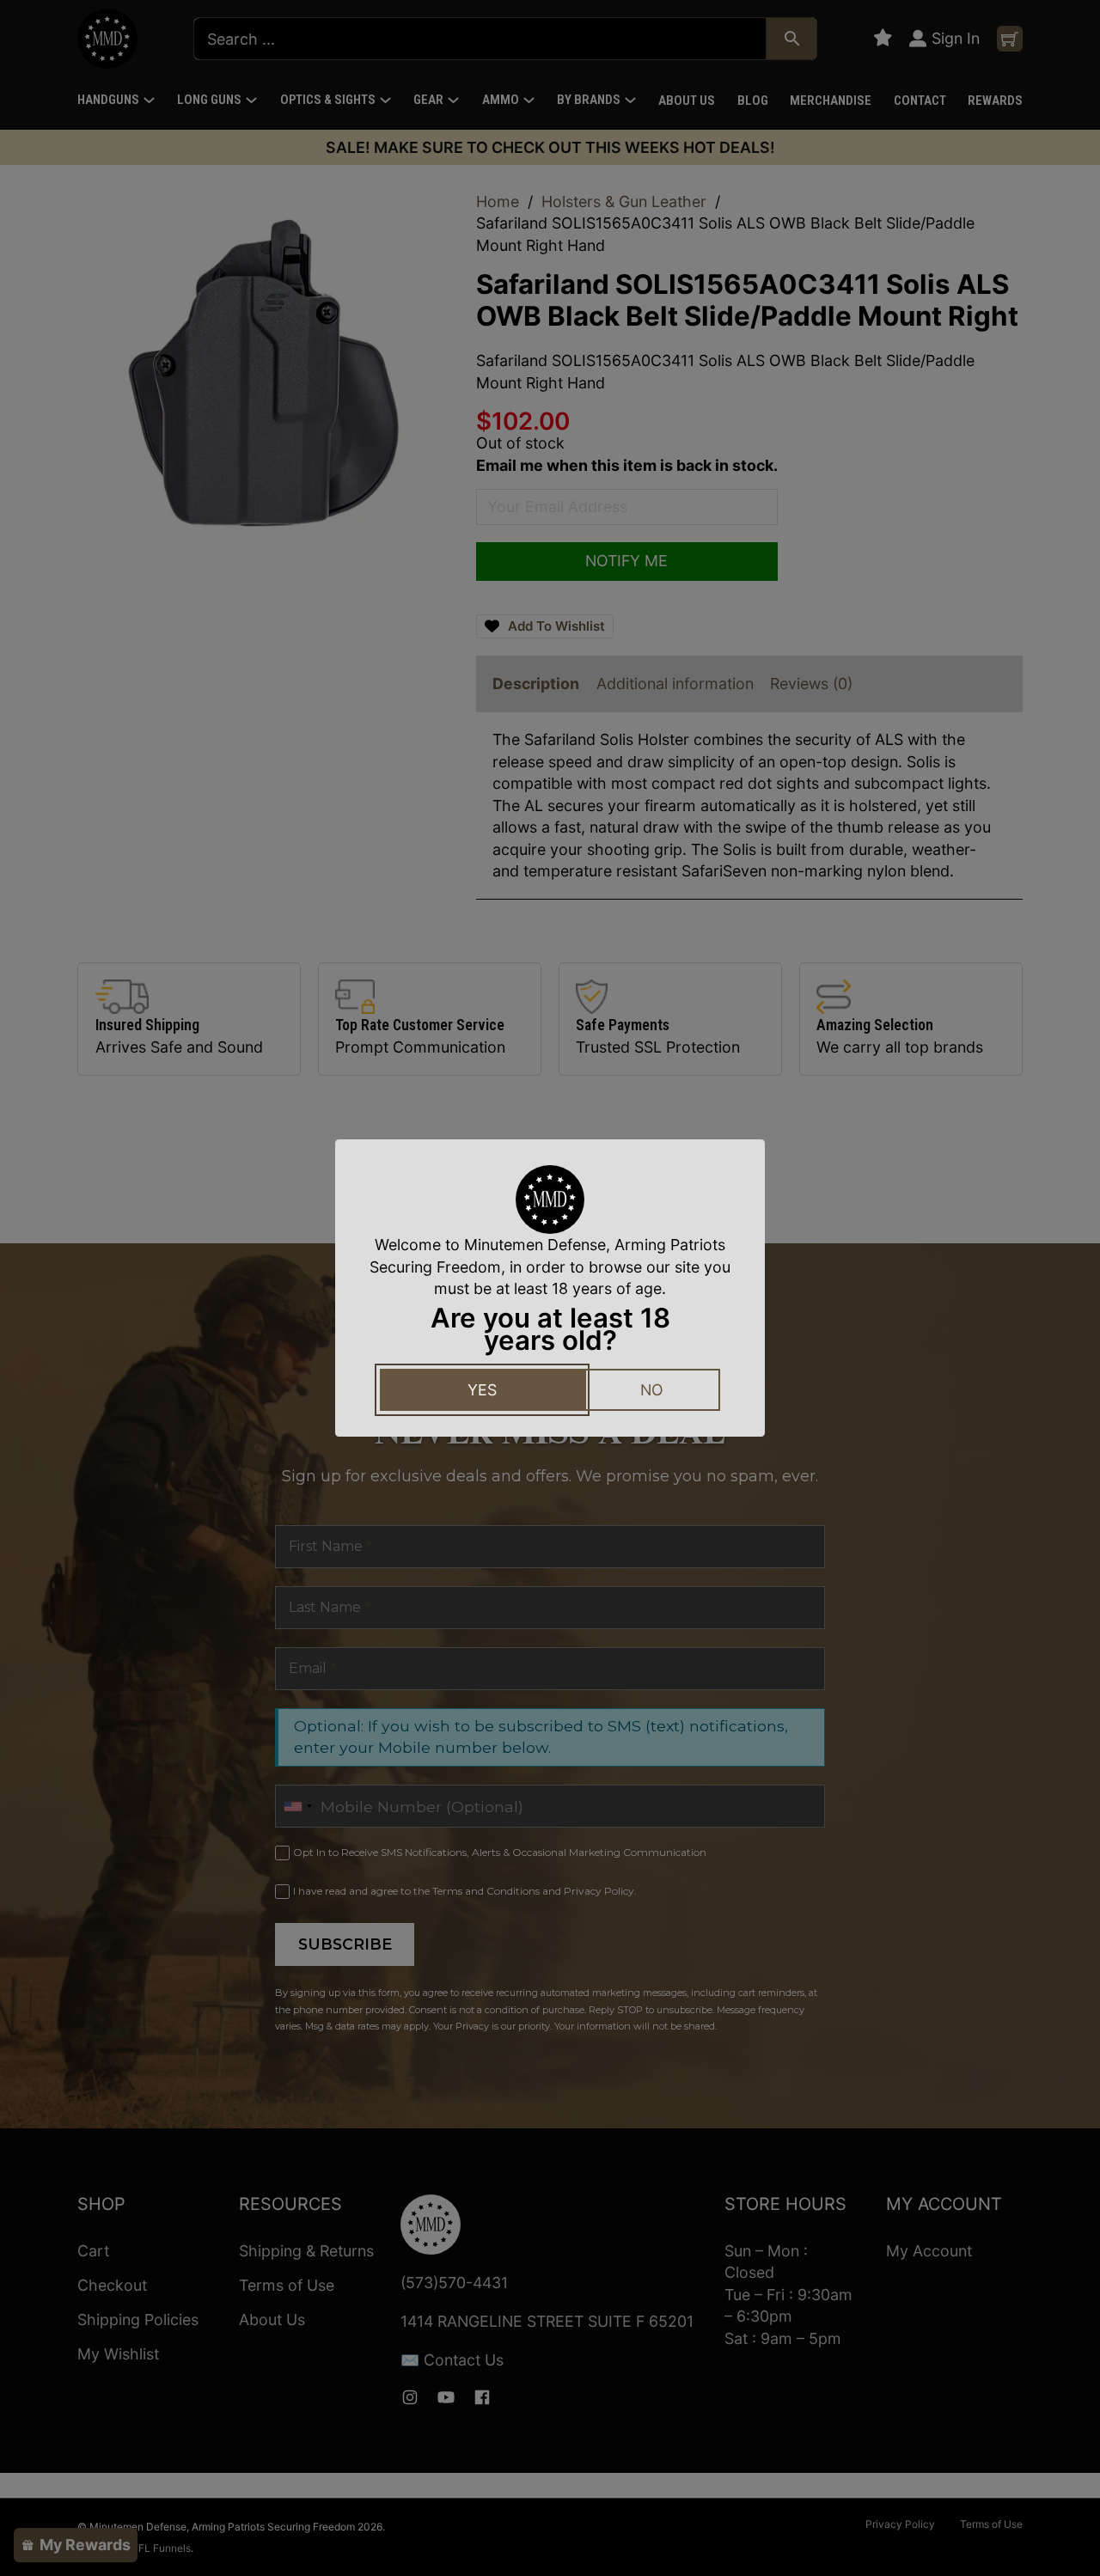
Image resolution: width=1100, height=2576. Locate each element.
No (652, 1390)
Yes (482, 1390)
